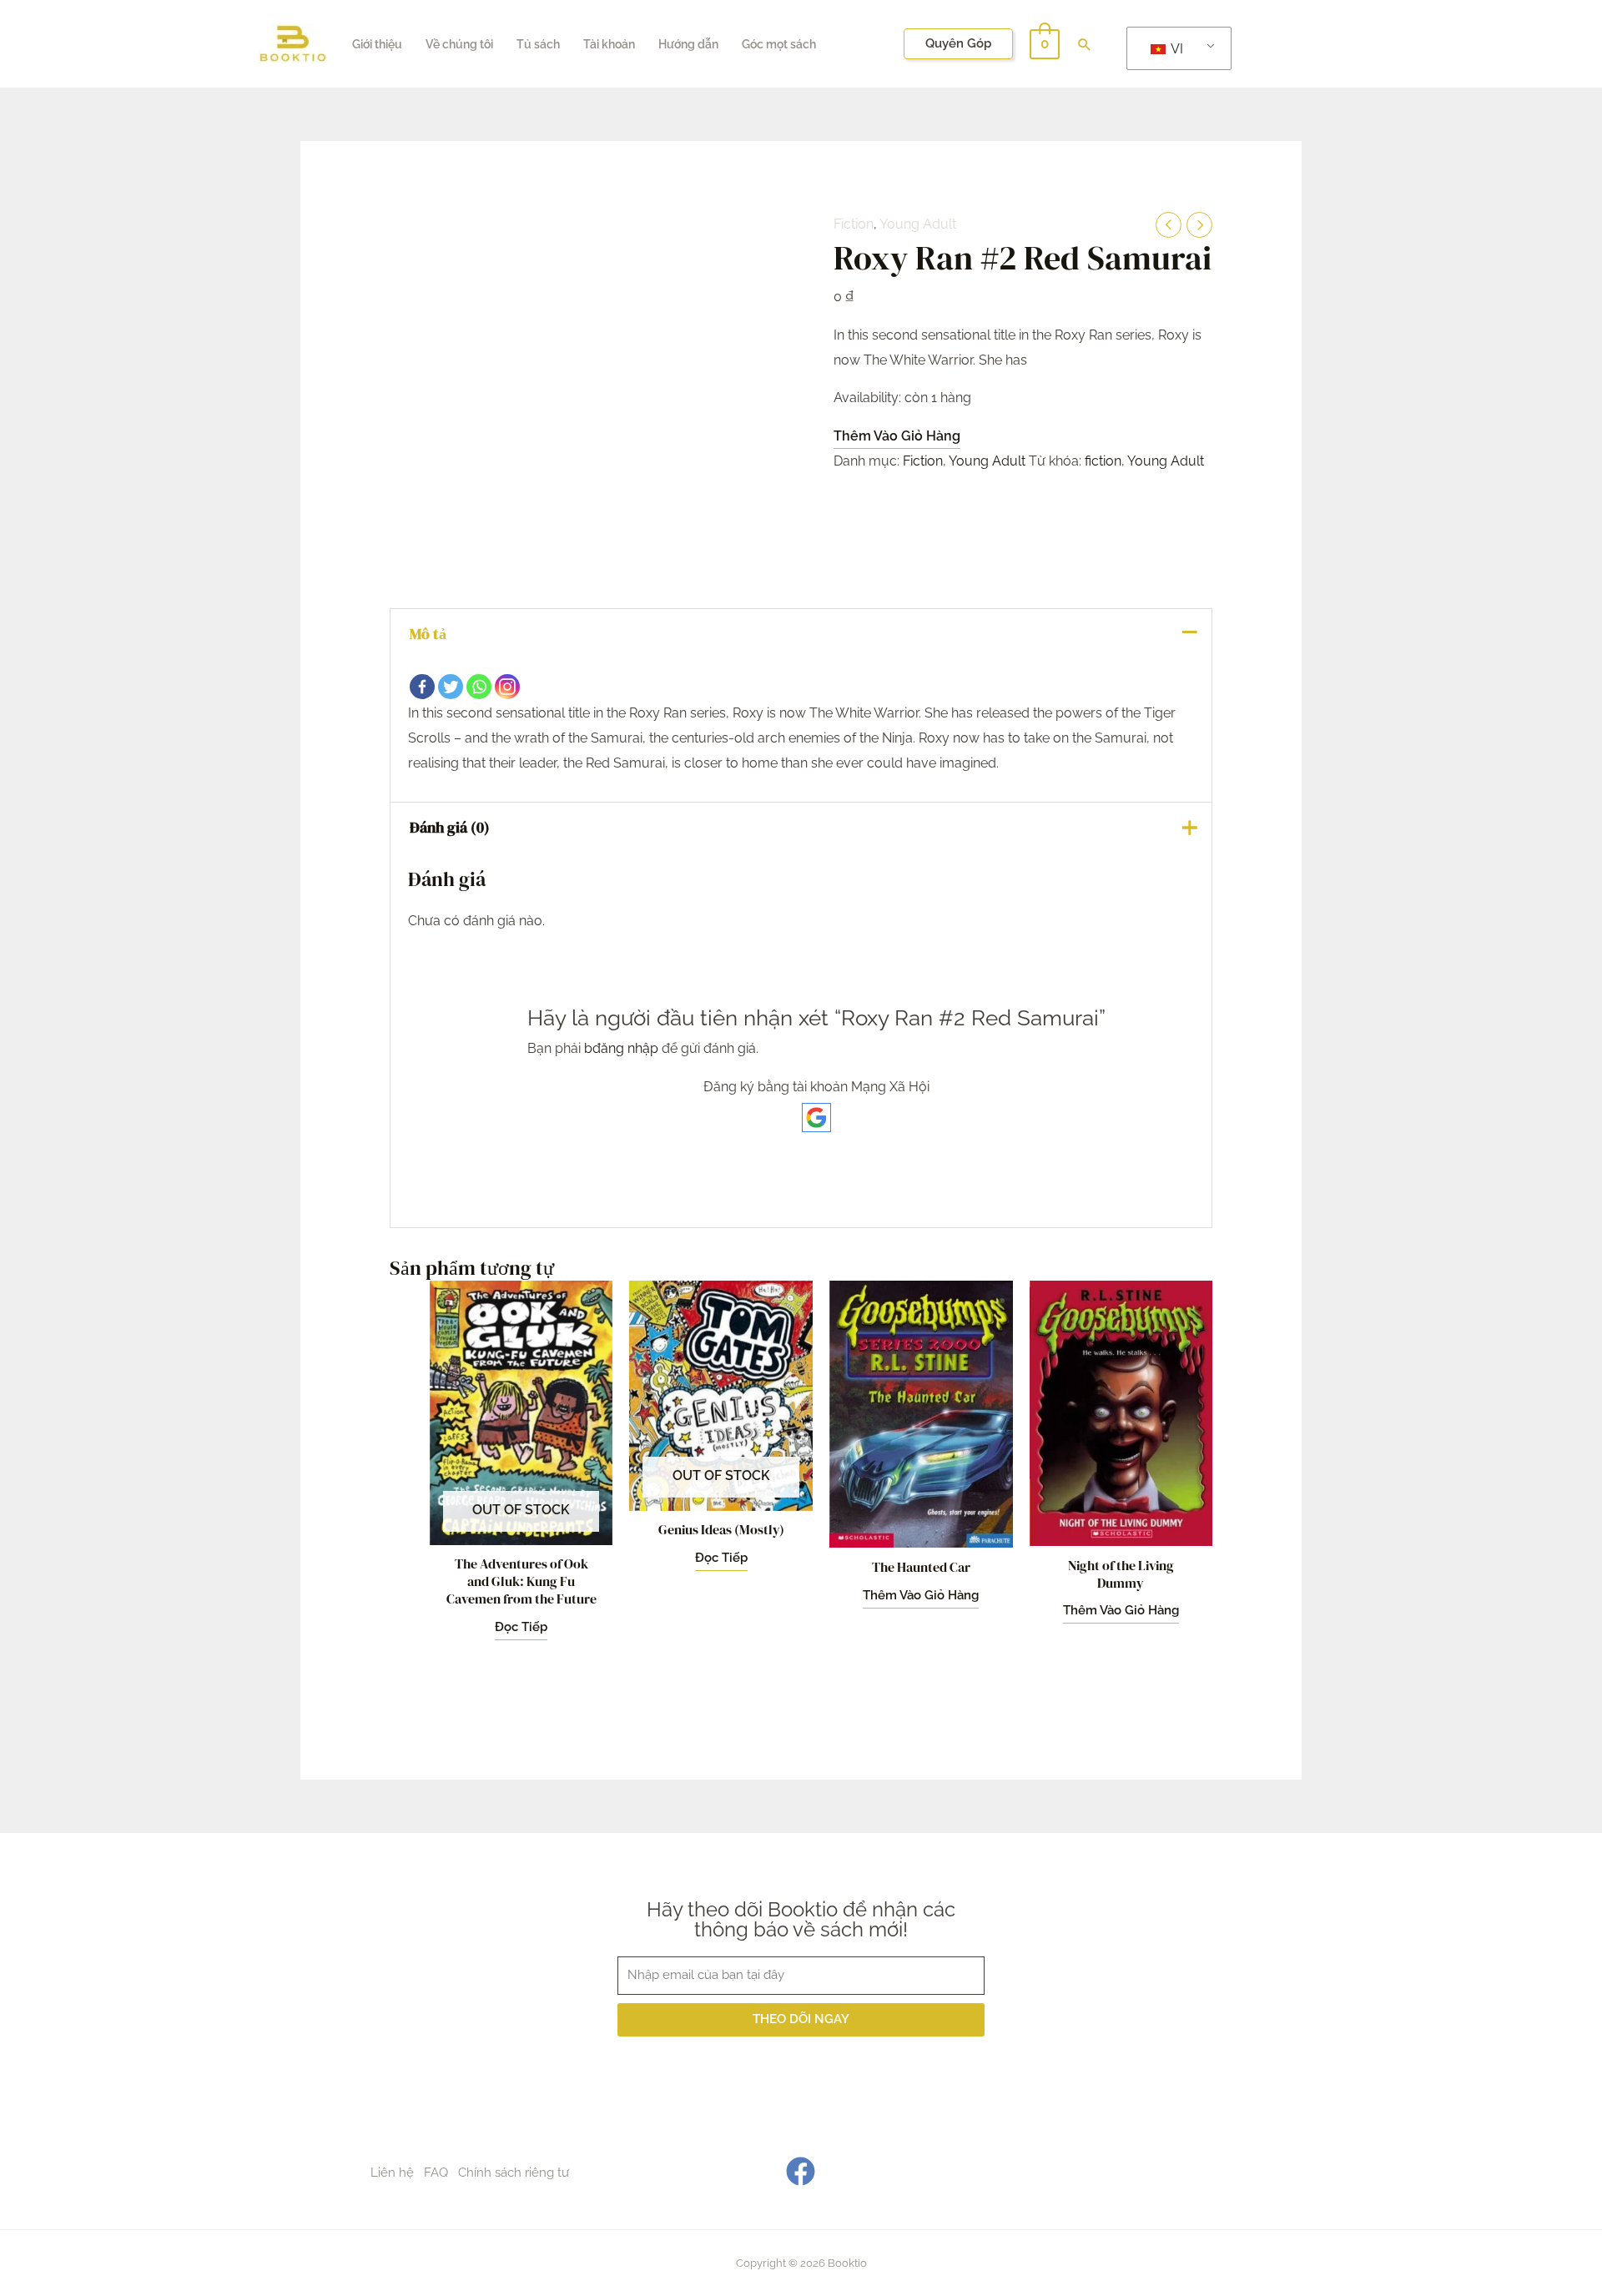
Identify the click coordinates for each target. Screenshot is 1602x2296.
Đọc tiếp (521, 1627)
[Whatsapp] (479, 687)
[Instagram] (507, 687)
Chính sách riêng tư (514, 2173)
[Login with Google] (816, 1118)
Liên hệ (392, 2173)
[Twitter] (451, 687)
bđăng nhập (621, 1048)
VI (1176, 49)
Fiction (854, 224)
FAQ (436, 2173)
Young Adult (918, 224)
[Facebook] (422, 687)
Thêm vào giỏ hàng (897, 436)
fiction (1103, 461)
